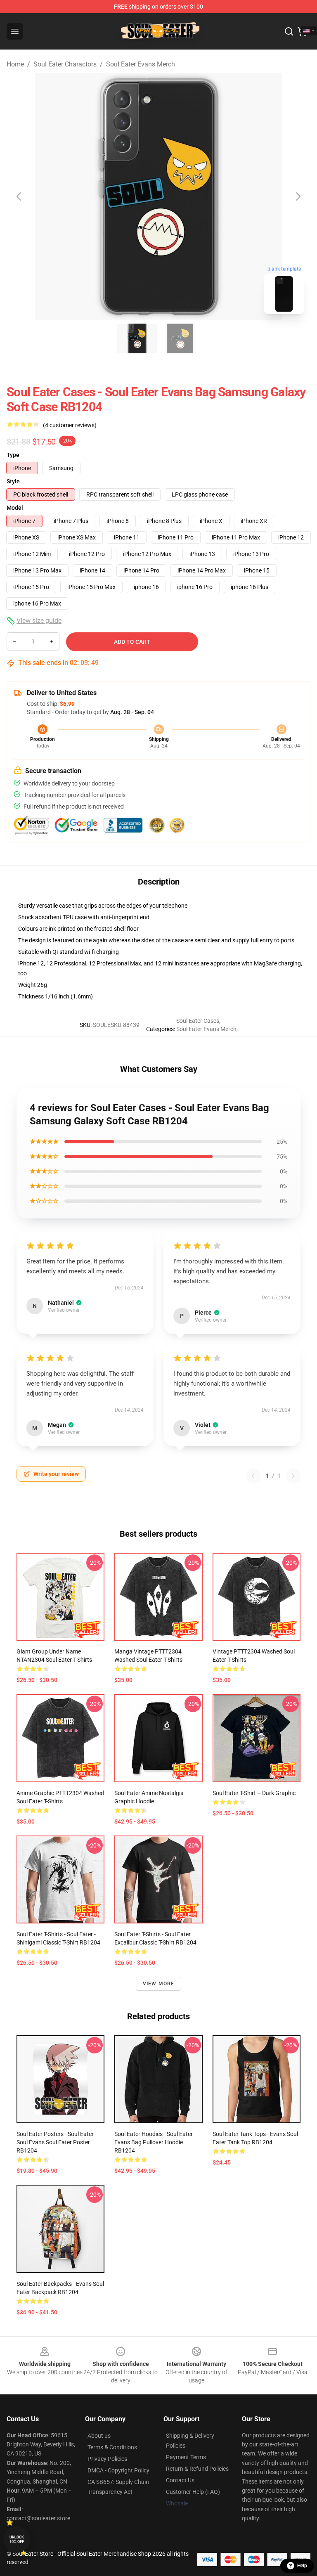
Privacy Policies (107, 2459)
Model (15, 508)
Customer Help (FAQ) (193, 2492)
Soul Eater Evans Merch (141, 64)
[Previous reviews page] (253, 1476)
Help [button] (302, 2566)
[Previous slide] (19, 196)
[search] (289, 31)
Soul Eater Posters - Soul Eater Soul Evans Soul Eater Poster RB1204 (55, 2142)
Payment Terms (186, 2457)
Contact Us (180, 2480)
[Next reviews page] (293, 1476)
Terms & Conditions (112, 2447)
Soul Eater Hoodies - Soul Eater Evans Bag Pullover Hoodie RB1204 (154, 2142)
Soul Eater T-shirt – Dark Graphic (254, 1793)
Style (13, 481)
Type (13, 455)
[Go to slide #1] (137, 338)
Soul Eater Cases (198, 1021)
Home (15, 64)
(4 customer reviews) (70, 425)
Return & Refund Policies (197, 2469)
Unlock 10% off (17, 2539)
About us (99, 2436)
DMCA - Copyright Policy (118, 2470)
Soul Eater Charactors (65, 64)
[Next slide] (298, 196)
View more (159, 1984)
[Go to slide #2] (180, 338)
